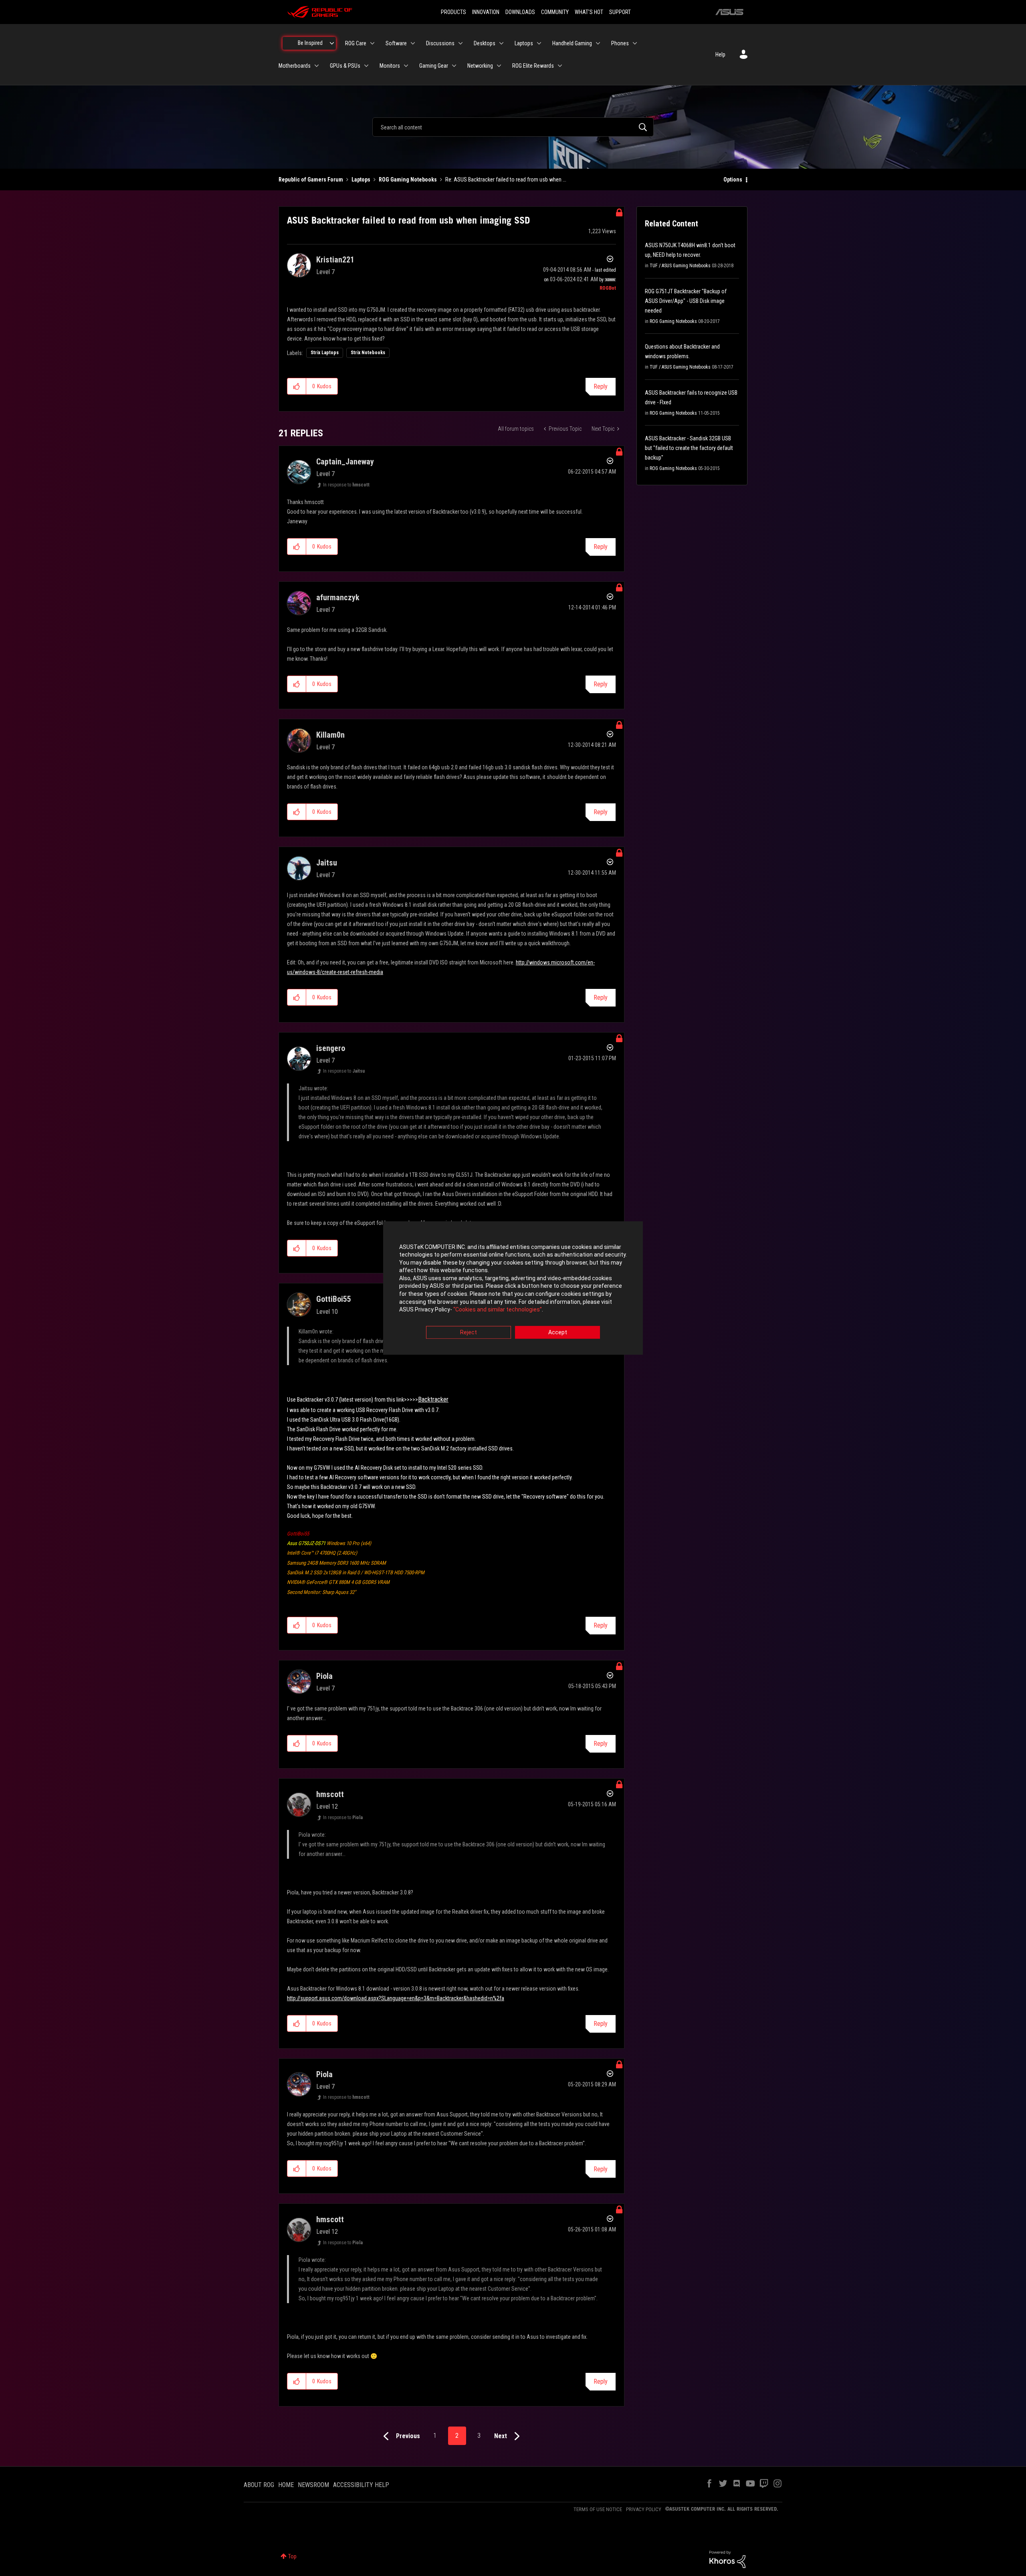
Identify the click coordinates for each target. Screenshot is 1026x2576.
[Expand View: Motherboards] (317, 66)
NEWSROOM (313, 2485)
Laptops (361, 180)
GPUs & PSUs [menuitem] (345, 66)
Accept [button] (558, 1332)
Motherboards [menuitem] (295, 66)
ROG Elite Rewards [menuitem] (533, 66)
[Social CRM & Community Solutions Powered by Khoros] (727, 2559)
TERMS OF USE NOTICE (598, 2509)
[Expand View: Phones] (635, 43)
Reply (601, 386)
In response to (346, 485)
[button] (297, 386)
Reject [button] (469, 1332)
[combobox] (513, 127)
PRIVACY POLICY (644, 2509)
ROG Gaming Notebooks (408, 180)
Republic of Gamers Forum (311, 180)
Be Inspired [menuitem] (310, 43)
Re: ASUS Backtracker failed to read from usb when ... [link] (506, 180)
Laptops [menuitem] (524, 43)
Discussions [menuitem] (440, 43)
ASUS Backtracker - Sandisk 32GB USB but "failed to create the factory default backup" (689, 448)
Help (720, 54)
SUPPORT (620, 12)
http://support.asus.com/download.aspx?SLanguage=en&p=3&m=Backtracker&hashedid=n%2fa (396, 1998)
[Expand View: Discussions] (460, 43)
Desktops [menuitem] (485, 43)
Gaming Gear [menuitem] (434, 66)
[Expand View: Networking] (499, 66)
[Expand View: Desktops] (501, 43)
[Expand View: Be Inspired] (332, 43)
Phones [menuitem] (620, 43)
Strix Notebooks (368, 353)
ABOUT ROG (259, 2485)
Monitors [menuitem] (390, 66)
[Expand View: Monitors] (406, 66)
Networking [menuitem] (480, 66)
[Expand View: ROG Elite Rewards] (560, 66)
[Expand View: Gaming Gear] (454, 66)
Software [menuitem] (396, 43)
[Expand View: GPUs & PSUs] (366, 66)
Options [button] (733, 180)
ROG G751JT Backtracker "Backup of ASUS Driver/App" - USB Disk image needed (686, 301)
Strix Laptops (325, 353)
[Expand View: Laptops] (539, 43)
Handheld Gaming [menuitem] (572, 43)
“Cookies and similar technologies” (498, 1310)
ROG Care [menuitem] (356, 43)
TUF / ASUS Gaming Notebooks (680, 266)
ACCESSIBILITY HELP (361, 2485)
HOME (286, 2485)
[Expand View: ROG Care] (372, 43)
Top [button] (292, 2556)
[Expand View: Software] (413, 43)
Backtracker (433, 1399)
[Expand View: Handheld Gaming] (598, 43)
